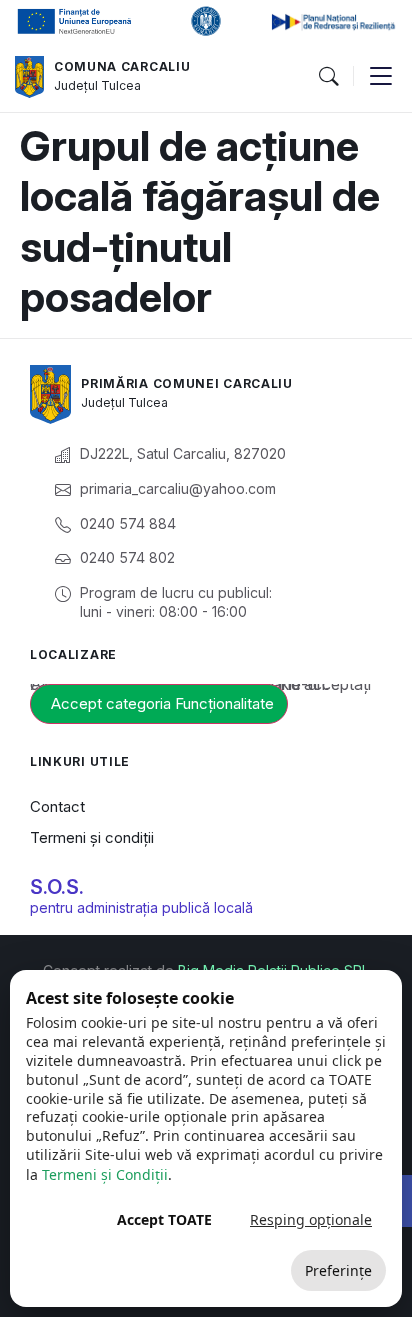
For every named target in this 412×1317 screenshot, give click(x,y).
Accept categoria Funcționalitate (162, 703)
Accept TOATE (164, 1219)
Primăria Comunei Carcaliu (187, 383)
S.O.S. (57, 887)
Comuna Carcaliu (122, 66)
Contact (57, 806)
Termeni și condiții (92, 837)
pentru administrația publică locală (141, 907)
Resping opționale (311, 1219)
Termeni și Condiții (105, 1174)
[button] (328, 77)
